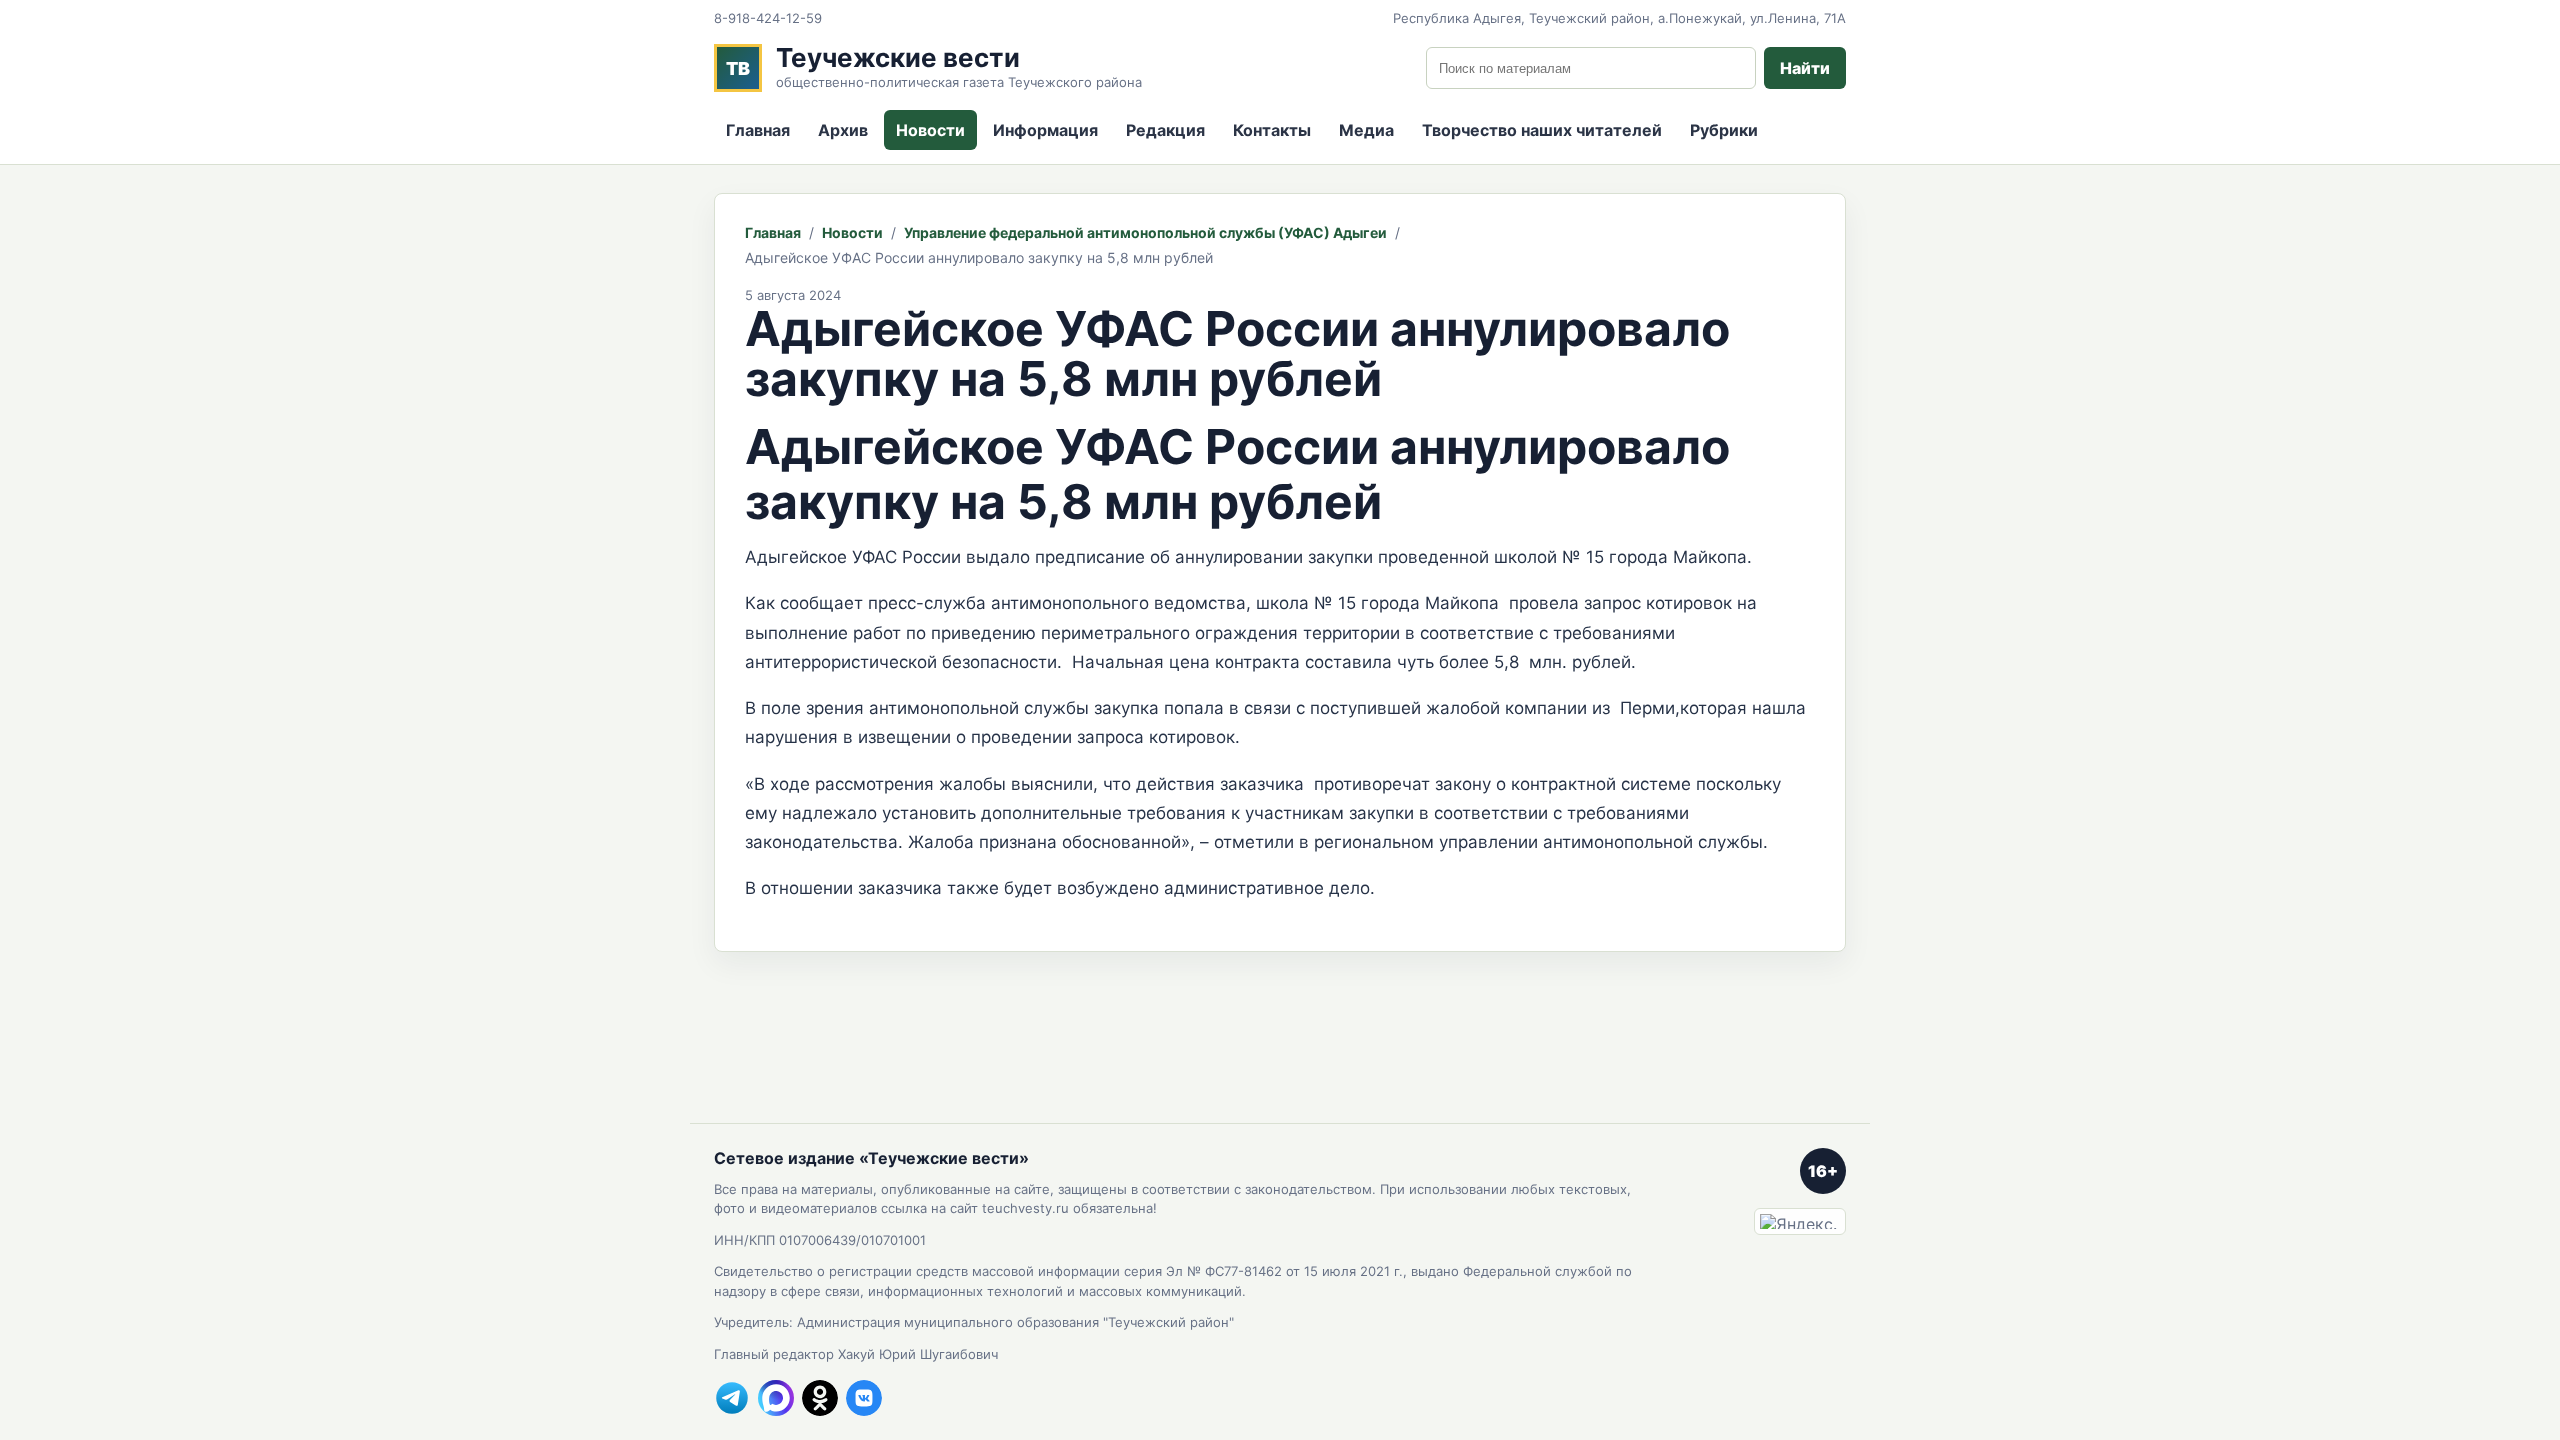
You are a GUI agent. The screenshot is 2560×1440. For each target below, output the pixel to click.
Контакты (1272, 130)
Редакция (1165, 130)
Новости (930, 130)
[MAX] (776, 1398)
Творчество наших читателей (1542, 130)
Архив (843, 130)
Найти (1805, 68)
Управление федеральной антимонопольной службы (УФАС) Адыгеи (1145, 232)
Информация (1045, 130)
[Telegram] (732, 1398)
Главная (758, 130)
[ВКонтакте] (864, 1398)
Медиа (1366, 130)
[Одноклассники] (820, 1398)
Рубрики (1724, 130)
